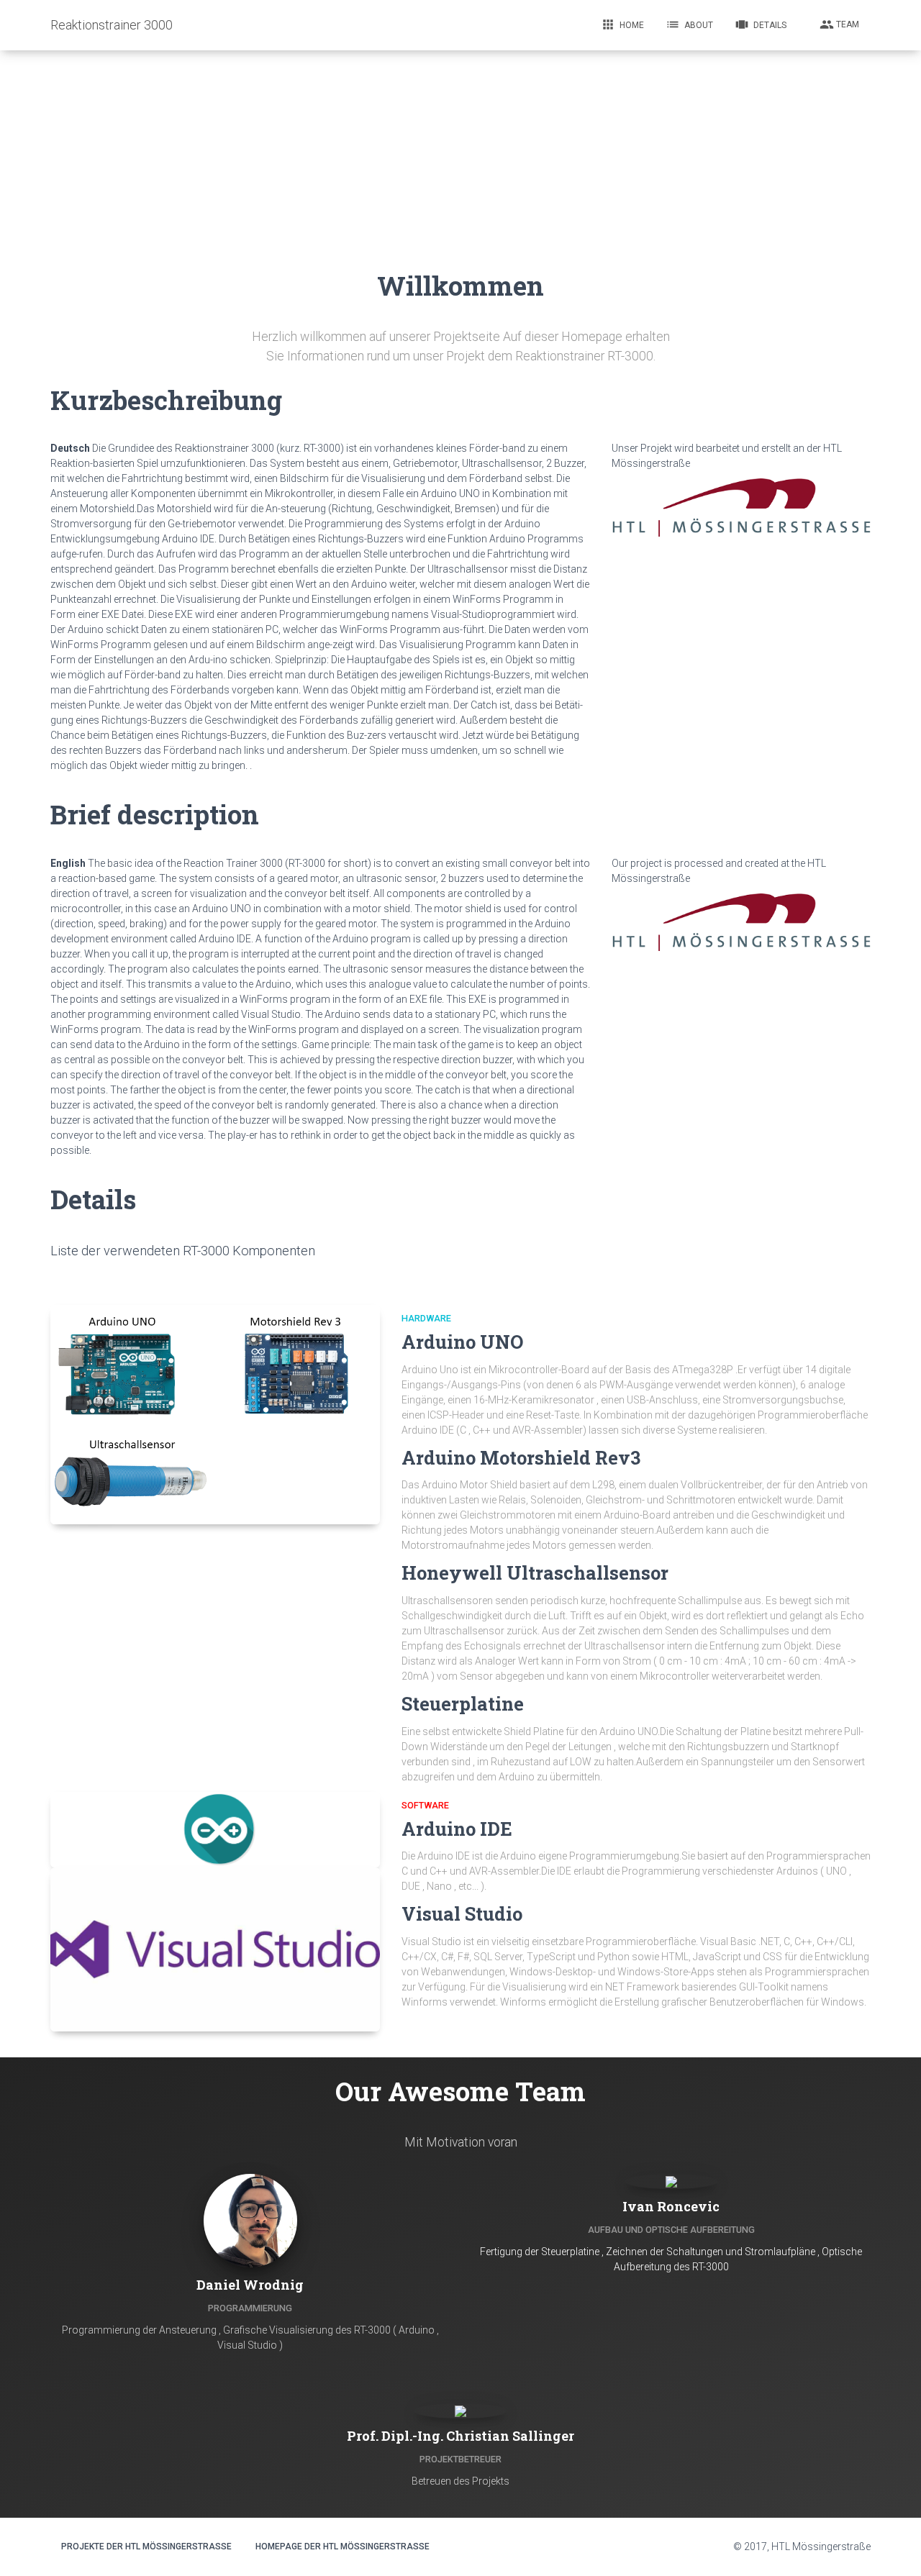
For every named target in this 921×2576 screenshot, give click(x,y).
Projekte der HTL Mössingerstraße (146, 2547)
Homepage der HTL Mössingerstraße (342, 2547)
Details (761, 24)
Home (622, 24)
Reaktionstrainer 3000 (112, 25)
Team (839, 24)
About (689, 24)
